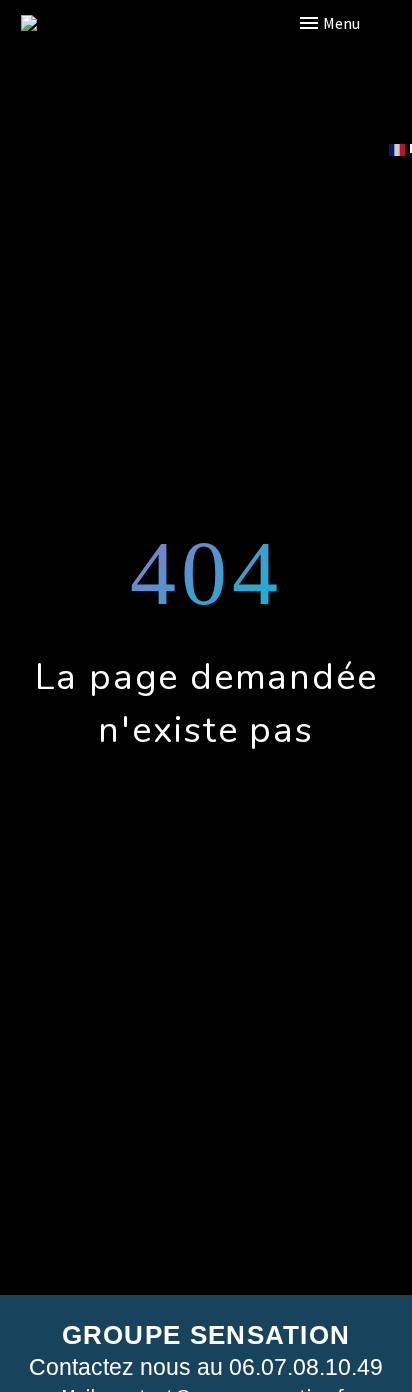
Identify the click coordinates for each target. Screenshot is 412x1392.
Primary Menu (357, 23)
